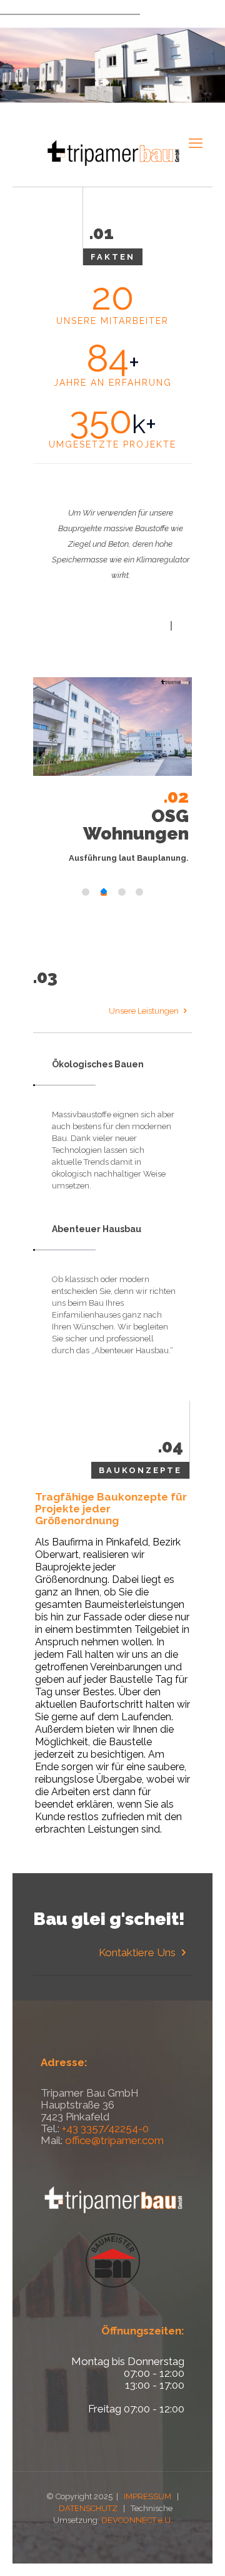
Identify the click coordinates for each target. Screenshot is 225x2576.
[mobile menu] (196, 143)
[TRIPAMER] (112, 152)
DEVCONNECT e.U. (137, 2520)
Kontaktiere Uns (138, 1952)
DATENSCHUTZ (88, 2508)
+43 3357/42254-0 (105, 2128)
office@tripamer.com (114, 2140)
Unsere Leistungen (145, 1011)
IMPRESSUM (147, 2496)
